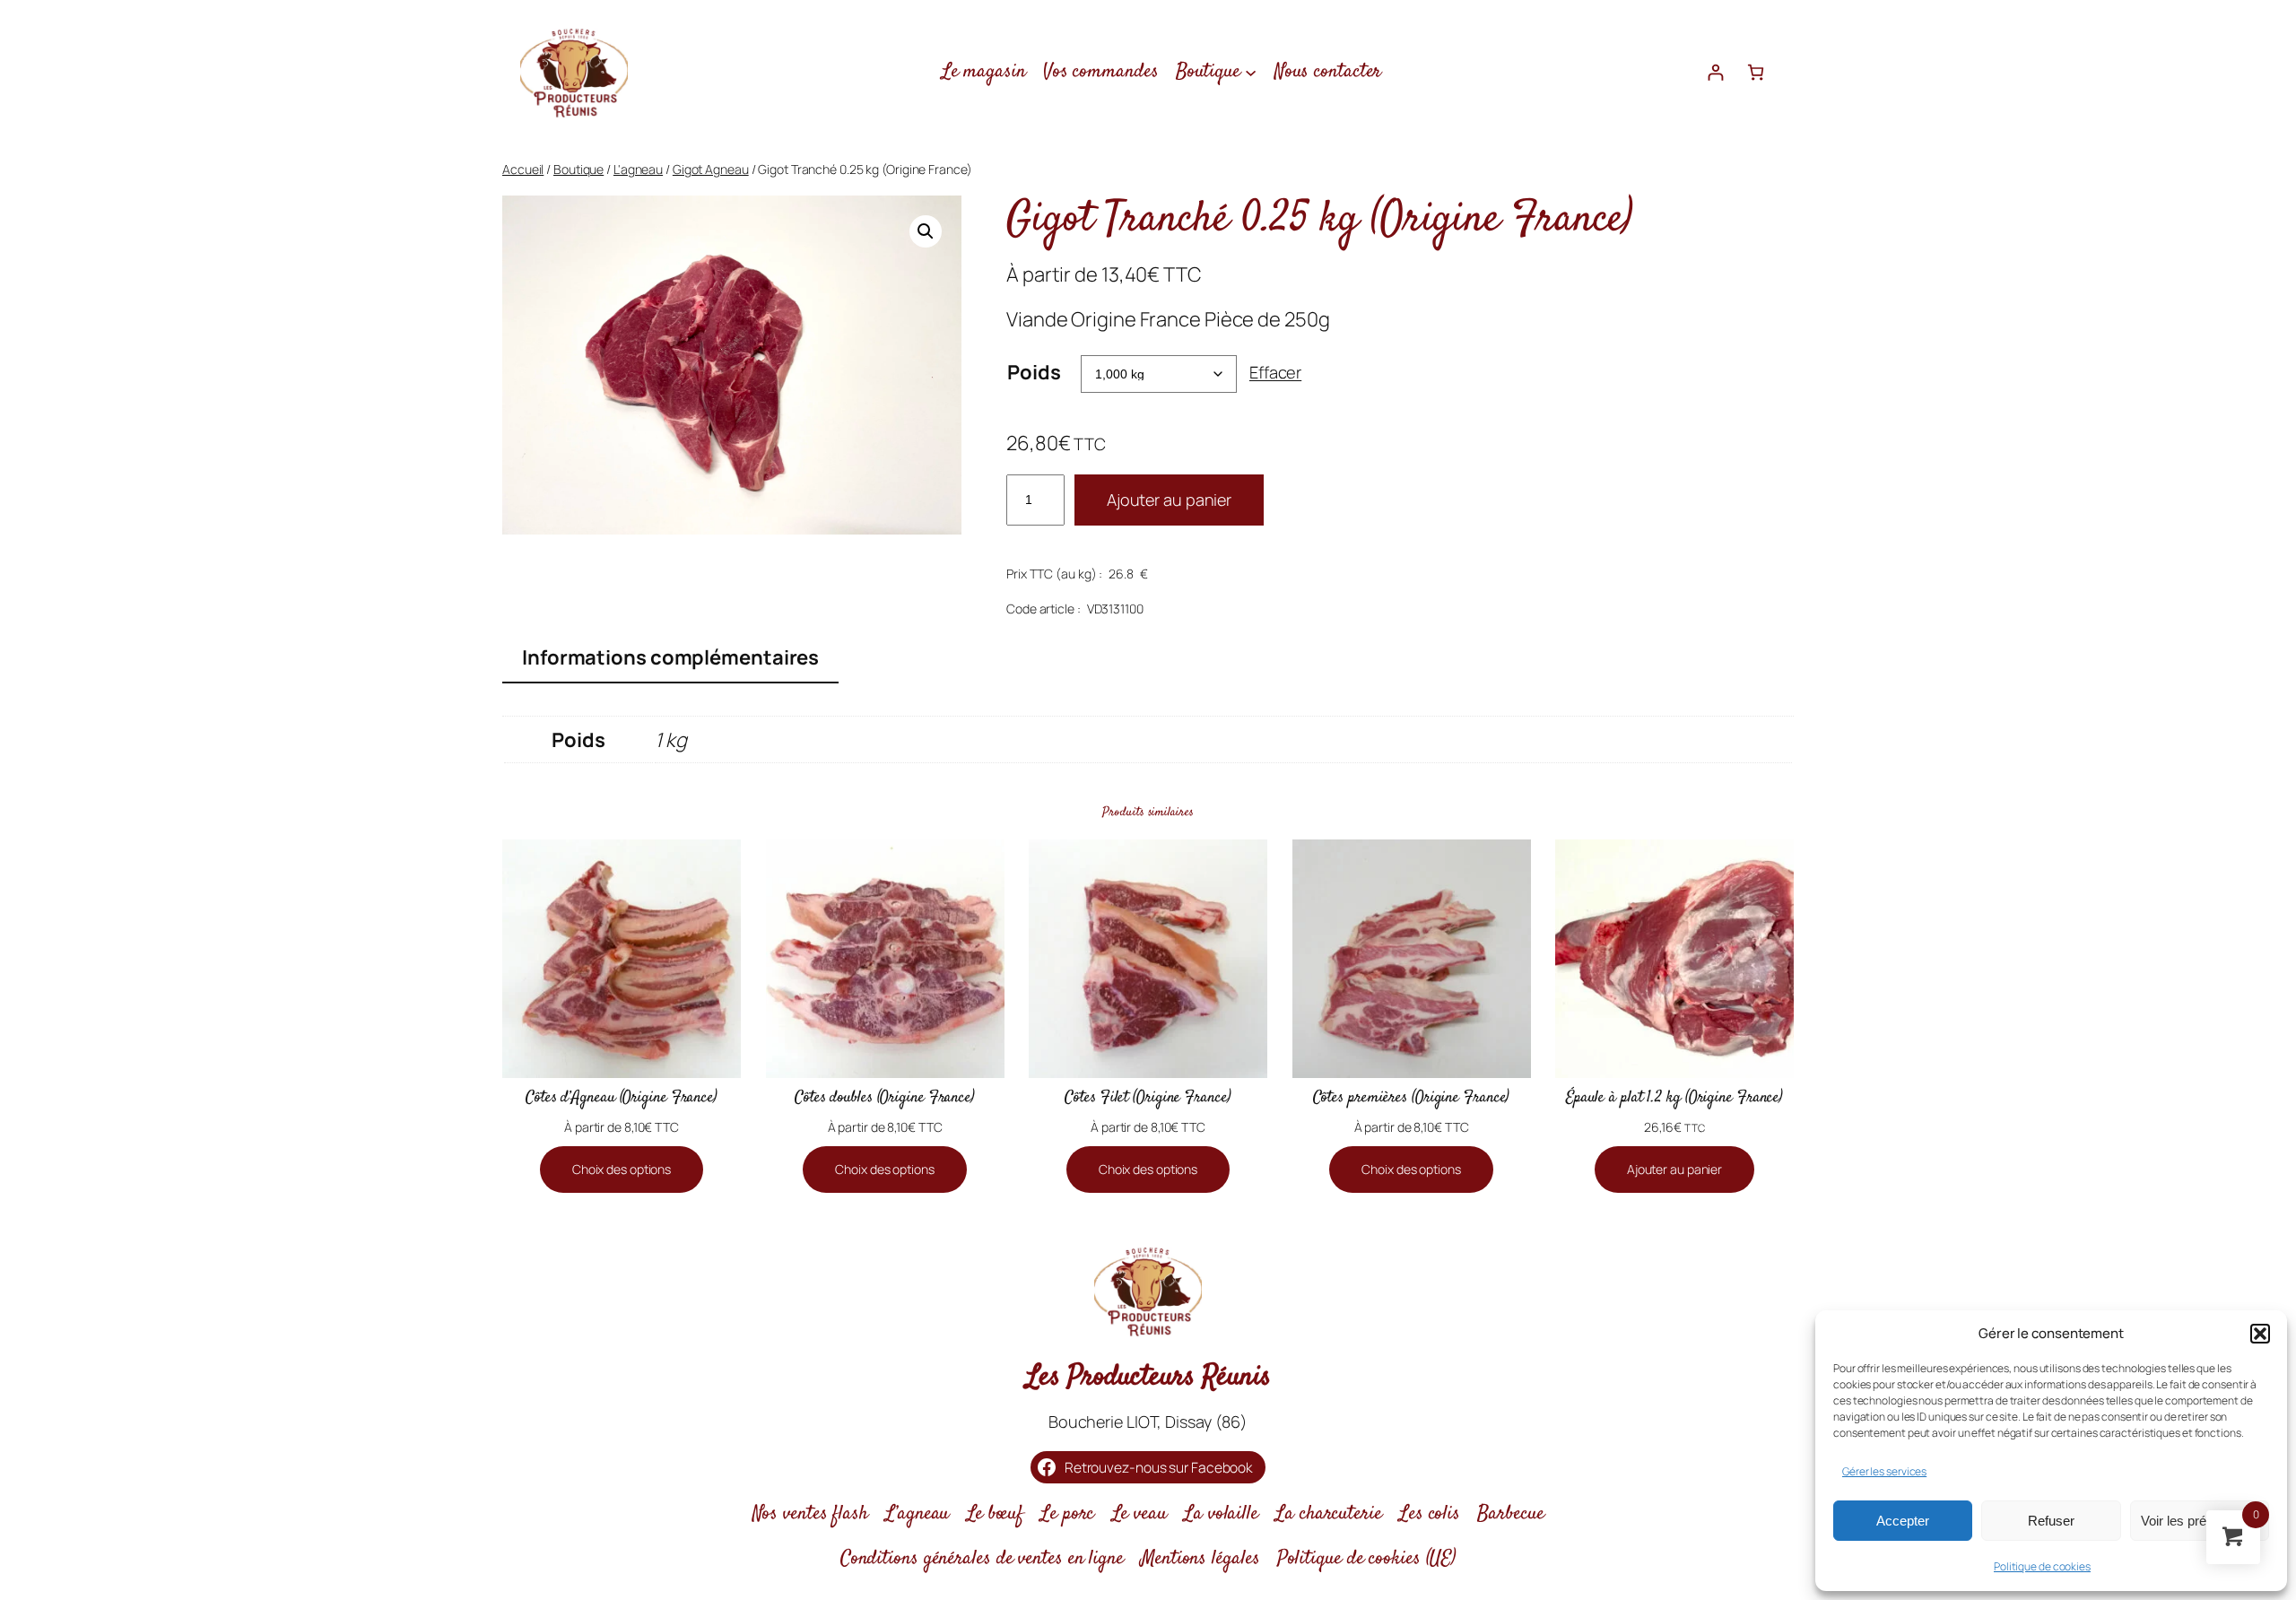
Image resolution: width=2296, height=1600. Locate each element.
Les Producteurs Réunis (1148, 1378)
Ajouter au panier (1169, 500)
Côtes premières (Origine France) (1412, 1098)
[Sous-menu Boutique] (1251, 71)
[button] (2260, 1334)
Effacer (1275, 372)
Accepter (1903, 1521)
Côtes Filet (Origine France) (1148, 1098)
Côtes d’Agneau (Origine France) (622, 1098)
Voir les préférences (2199, 1521)
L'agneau (638, 169)
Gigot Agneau (711, 169)
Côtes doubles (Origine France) (885, 1098)
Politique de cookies (2042, 1566)
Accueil (523, 169)
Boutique (578, 169)
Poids (1034, 372)
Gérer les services (1884, 1471)
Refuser (2051, 1521)
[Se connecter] (1715, 72)
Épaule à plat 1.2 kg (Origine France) (1674, 1098)
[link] (1756, 72)
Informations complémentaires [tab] (670, 657)
